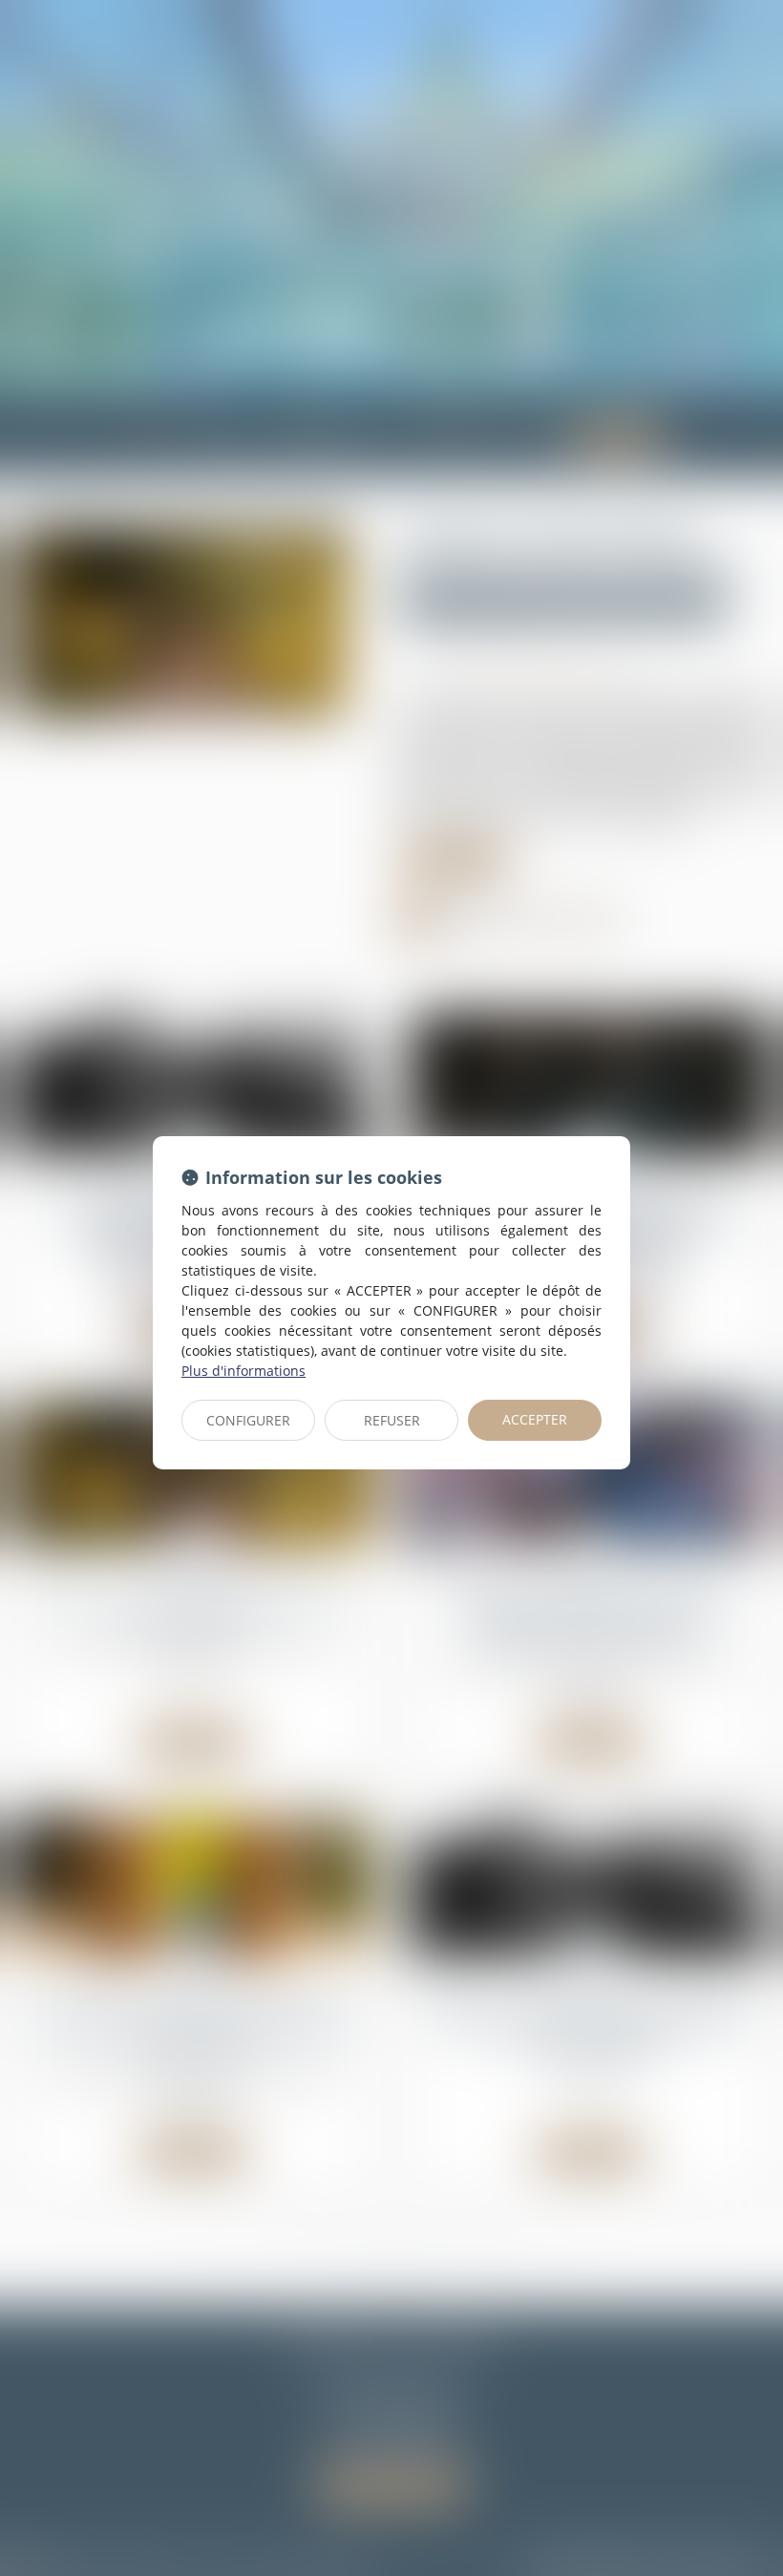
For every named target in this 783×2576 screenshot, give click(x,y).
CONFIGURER (248, 1420)
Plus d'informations (243, 1371)
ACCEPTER (535, 1419)
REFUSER (392, 1420)
